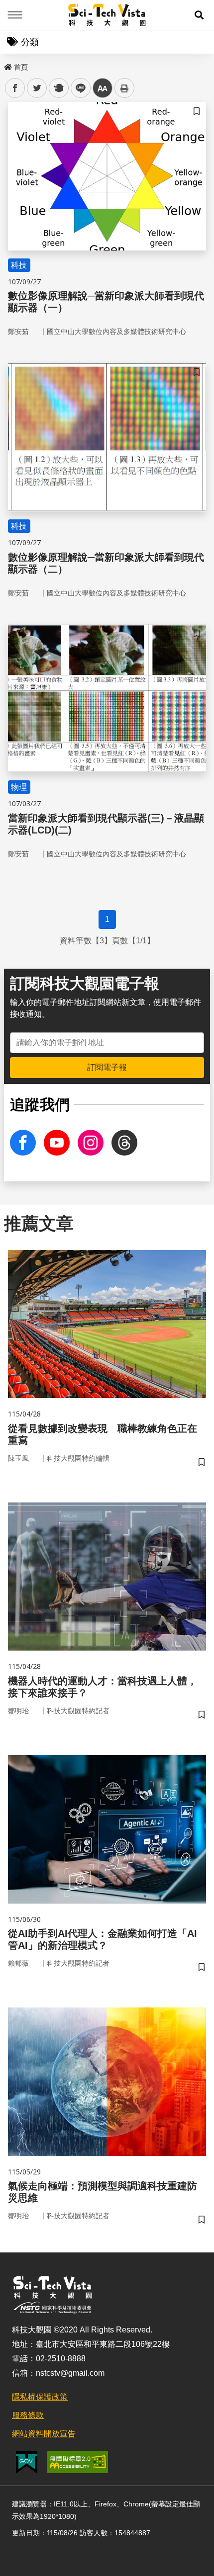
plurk (58, 88)
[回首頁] (107, 15)
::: (7, 65)
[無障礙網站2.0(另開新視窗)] (78, 2462)
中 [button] (103, 88)
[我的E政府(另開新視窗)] (27, 2462)
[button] (199, 15)
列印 (124, 88)
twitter (37, 88)
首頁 (21, 67)
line (78, 88)
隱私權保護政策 (40, 2397)
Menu (15, 15)
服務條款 (28, 2415)
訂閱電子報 (107, 1067)
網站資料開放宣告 (44, 2434)
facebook (15, 88)
